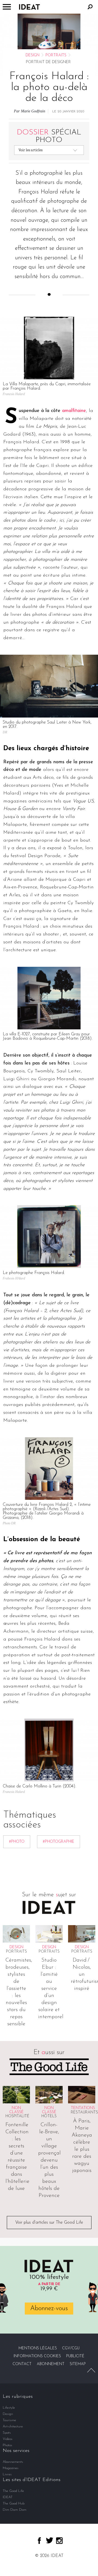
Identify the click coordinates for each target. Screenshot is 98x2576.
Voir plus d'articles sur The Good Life (49, 2223)
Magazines (11, 2468)
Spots (7, 2433)
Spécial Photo (49, 136)
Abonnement (51, 2364)
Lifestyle (9, 2408)
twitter (50, 2540)
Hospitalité (17, 2116)
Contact (22, 2364)
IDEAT (8, 2497)
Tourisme (9, 2420)
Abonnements (13, 2462)
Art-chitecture (13, 2426)
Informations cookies (37, 2356)
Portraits (56, 55)
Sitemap (78, 2364)
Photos (7, 2445)
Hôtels (49, 2116)
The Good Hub (14, 2503)
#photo (17, 1842)
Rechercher (90, 7)
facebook (39, 2541)
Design (33, 55)
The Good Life (13, 2491)
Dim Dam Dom (15, 2510)
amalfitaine (74, 411)
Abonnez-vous (49, 2309)
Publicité (75, 2356)
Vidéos (8, 2439)
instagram (59, 2541)
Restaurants (84, 2112)
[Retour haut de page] (91, 2370)
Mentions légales (38, 2348)
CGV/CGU (71, 2348)
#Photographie (59, 1842)
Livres (7, 2474)
